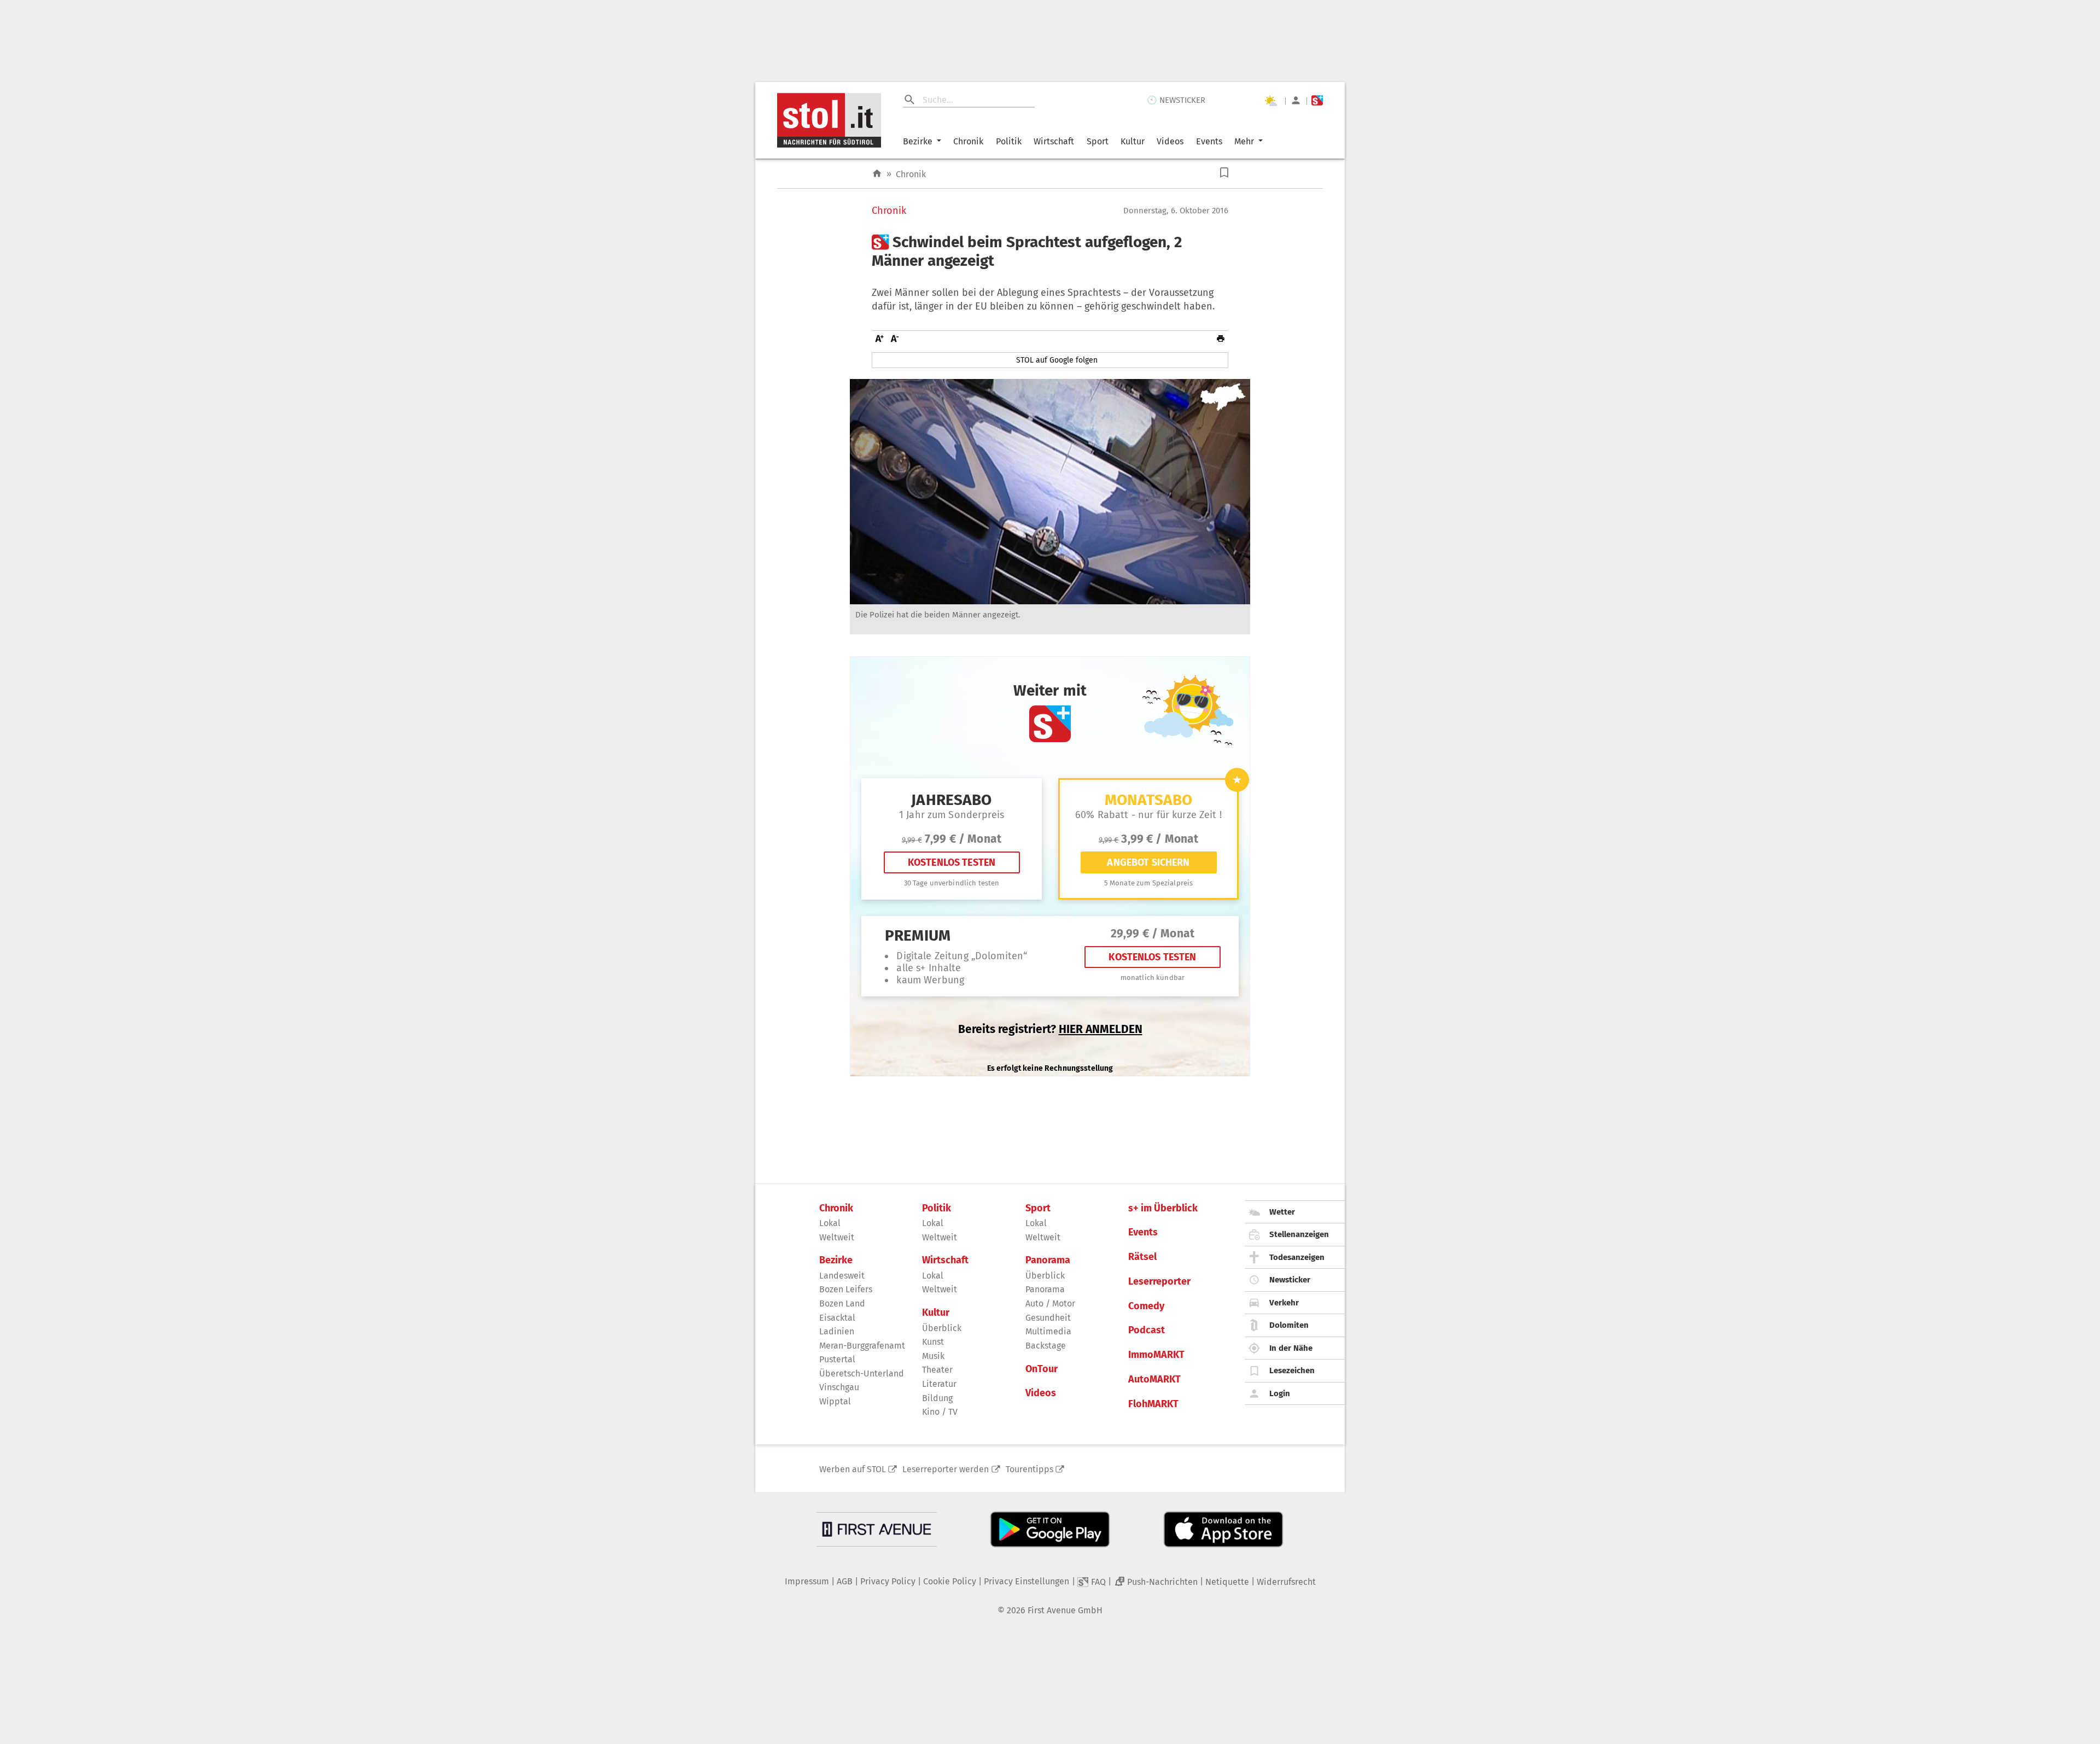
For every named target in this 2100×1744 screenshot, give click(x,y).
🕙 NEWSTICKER (1176, 100)
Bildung (937, 1398)
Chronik (968, 141)
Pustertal (837, 1359)
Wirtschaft (1054, 141)
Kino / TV (940, 1412)
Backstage (1046, 1346)
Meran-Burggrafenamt (862, 1346)
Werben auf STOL (853, 1469)
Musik (933, 1356)
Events (1209, 141)
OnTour (1042, 1369)
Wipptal (835, 1401)
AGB (845, 1581)
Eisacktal (837, 1318)
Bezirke (918, 141)
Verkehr (1284, 1303)
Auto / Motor (1050, 1303)
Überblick (942, 1328)
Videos (1170, 141)
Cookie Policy (950, 1581)
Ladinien (837, 1331)
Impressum (807, 1581)
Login (1280, 1393)
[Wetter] (1270, 101)
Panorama (1048, 1260)
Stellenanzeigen (1299, 1234)
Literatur (939, 1384)
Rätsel (1142, 1257)
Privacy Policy (888, 1581)
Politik (1009, 141)
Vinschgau (839, 1387)
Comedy (1146, 1306)
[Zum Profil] (1296, 100)
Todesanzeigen (1297, 1257)
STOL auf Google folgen (1057, 360)
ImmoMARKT (1156, 1355)
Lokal (830, 1223)
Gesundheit (1048, 1318)
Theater (937, 1370)
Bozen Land (842, 1303)
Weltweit (837, 1237)
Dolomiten (1289, 1325)
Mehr (1244, 141)
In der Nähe (1291, 1348)
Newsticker (1290, 1280)
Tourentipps (1029, 1469)
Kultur (1133, 141)
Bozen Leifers (846, 1289)
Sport (1098, 141)
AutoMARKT (1154, 1380)
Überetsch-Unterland (862, 1373)
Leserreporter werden (946, 1469)
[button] (1224, 173)
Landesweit (842, 1276)
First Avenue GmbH (1065, 1610)
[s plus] (1317, 100)
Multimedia (1048, 1331)
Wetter (1282, 1212)
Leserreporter (1159, 1282)
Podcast (1147, 1330)
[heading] (1050, 251)
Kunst (933, 1342)
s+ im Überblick (1163, 1208)
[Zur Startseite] (877, 174)
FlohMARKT (1153, 1404)
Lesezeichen (1292, 1370)
